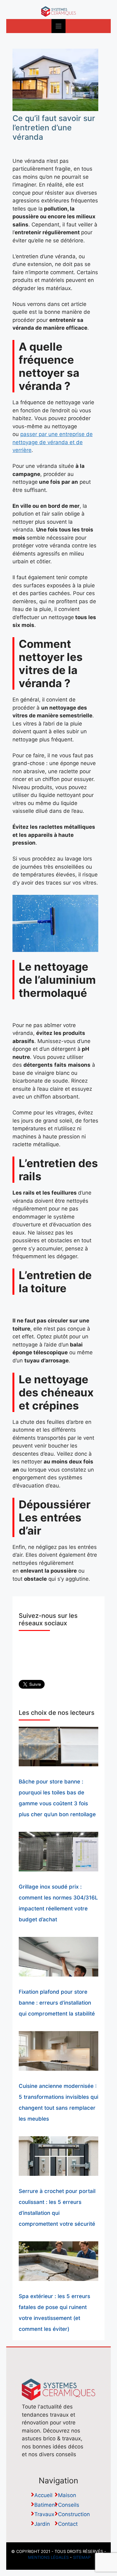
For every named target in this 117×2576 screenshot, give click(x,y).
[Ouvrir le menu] (58, 26)
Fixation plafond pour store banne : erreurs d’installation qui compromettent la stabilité (57, 2003)
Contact (68, 2524)
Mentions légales (48, 2557)
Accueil (43, 2495)
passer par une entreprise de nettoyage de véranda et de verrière (53, 442)
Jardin (42, 2524)
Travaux (44, 2514)
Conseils (69, 2505)
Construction (74, 2514)
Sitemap (82, 2557)
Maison (67, 2495)
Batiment (46, 2505)
